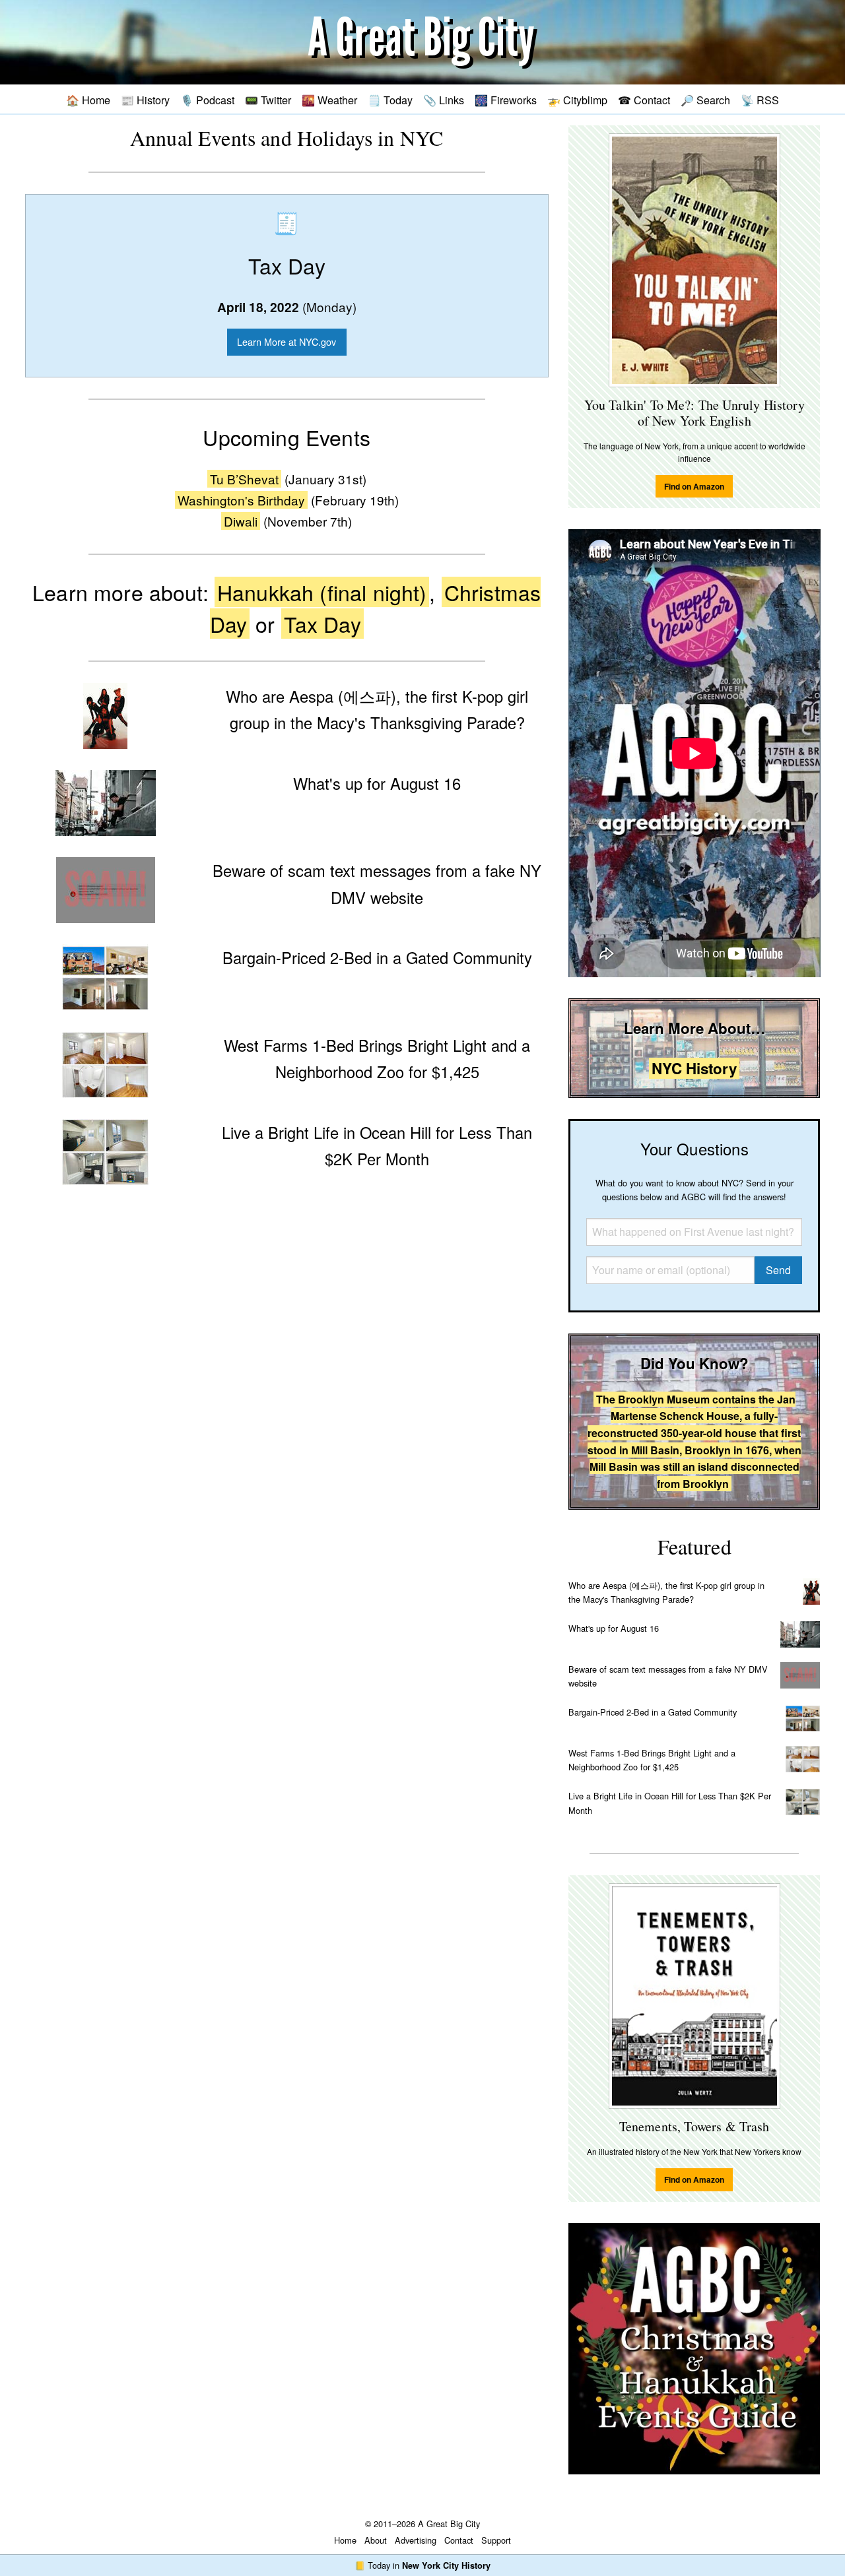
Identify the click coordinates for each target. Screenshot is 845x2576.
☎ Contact (644, 100)
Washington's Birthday (241, 500)
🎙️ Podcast (207, 100)
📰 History (145, 100)
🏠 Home (88, 100)
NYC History (694, 1068)
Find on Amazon (694, 486)
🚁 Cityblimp (577, 100)
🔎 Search (705, 100)
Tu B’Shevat (244, 479)
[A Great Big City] (422, 43)
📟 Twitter (268, 100)
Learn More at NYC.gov (287, 341)
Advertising (416, 2540)
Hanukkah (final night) (322, 592)
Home (345, 2540)
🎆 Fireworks (506, 100)
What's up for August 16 (614, 1628)
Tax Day (322, 624)
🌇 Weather (329, 100)
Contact (459, 2540)
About (376, 2540)
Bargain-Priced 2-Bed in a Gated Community (653, 1712)
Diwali (241, 521)
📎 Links (444, 100)
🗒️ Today (390, 100)
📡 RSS (760, 100)
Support (496, 2540)
